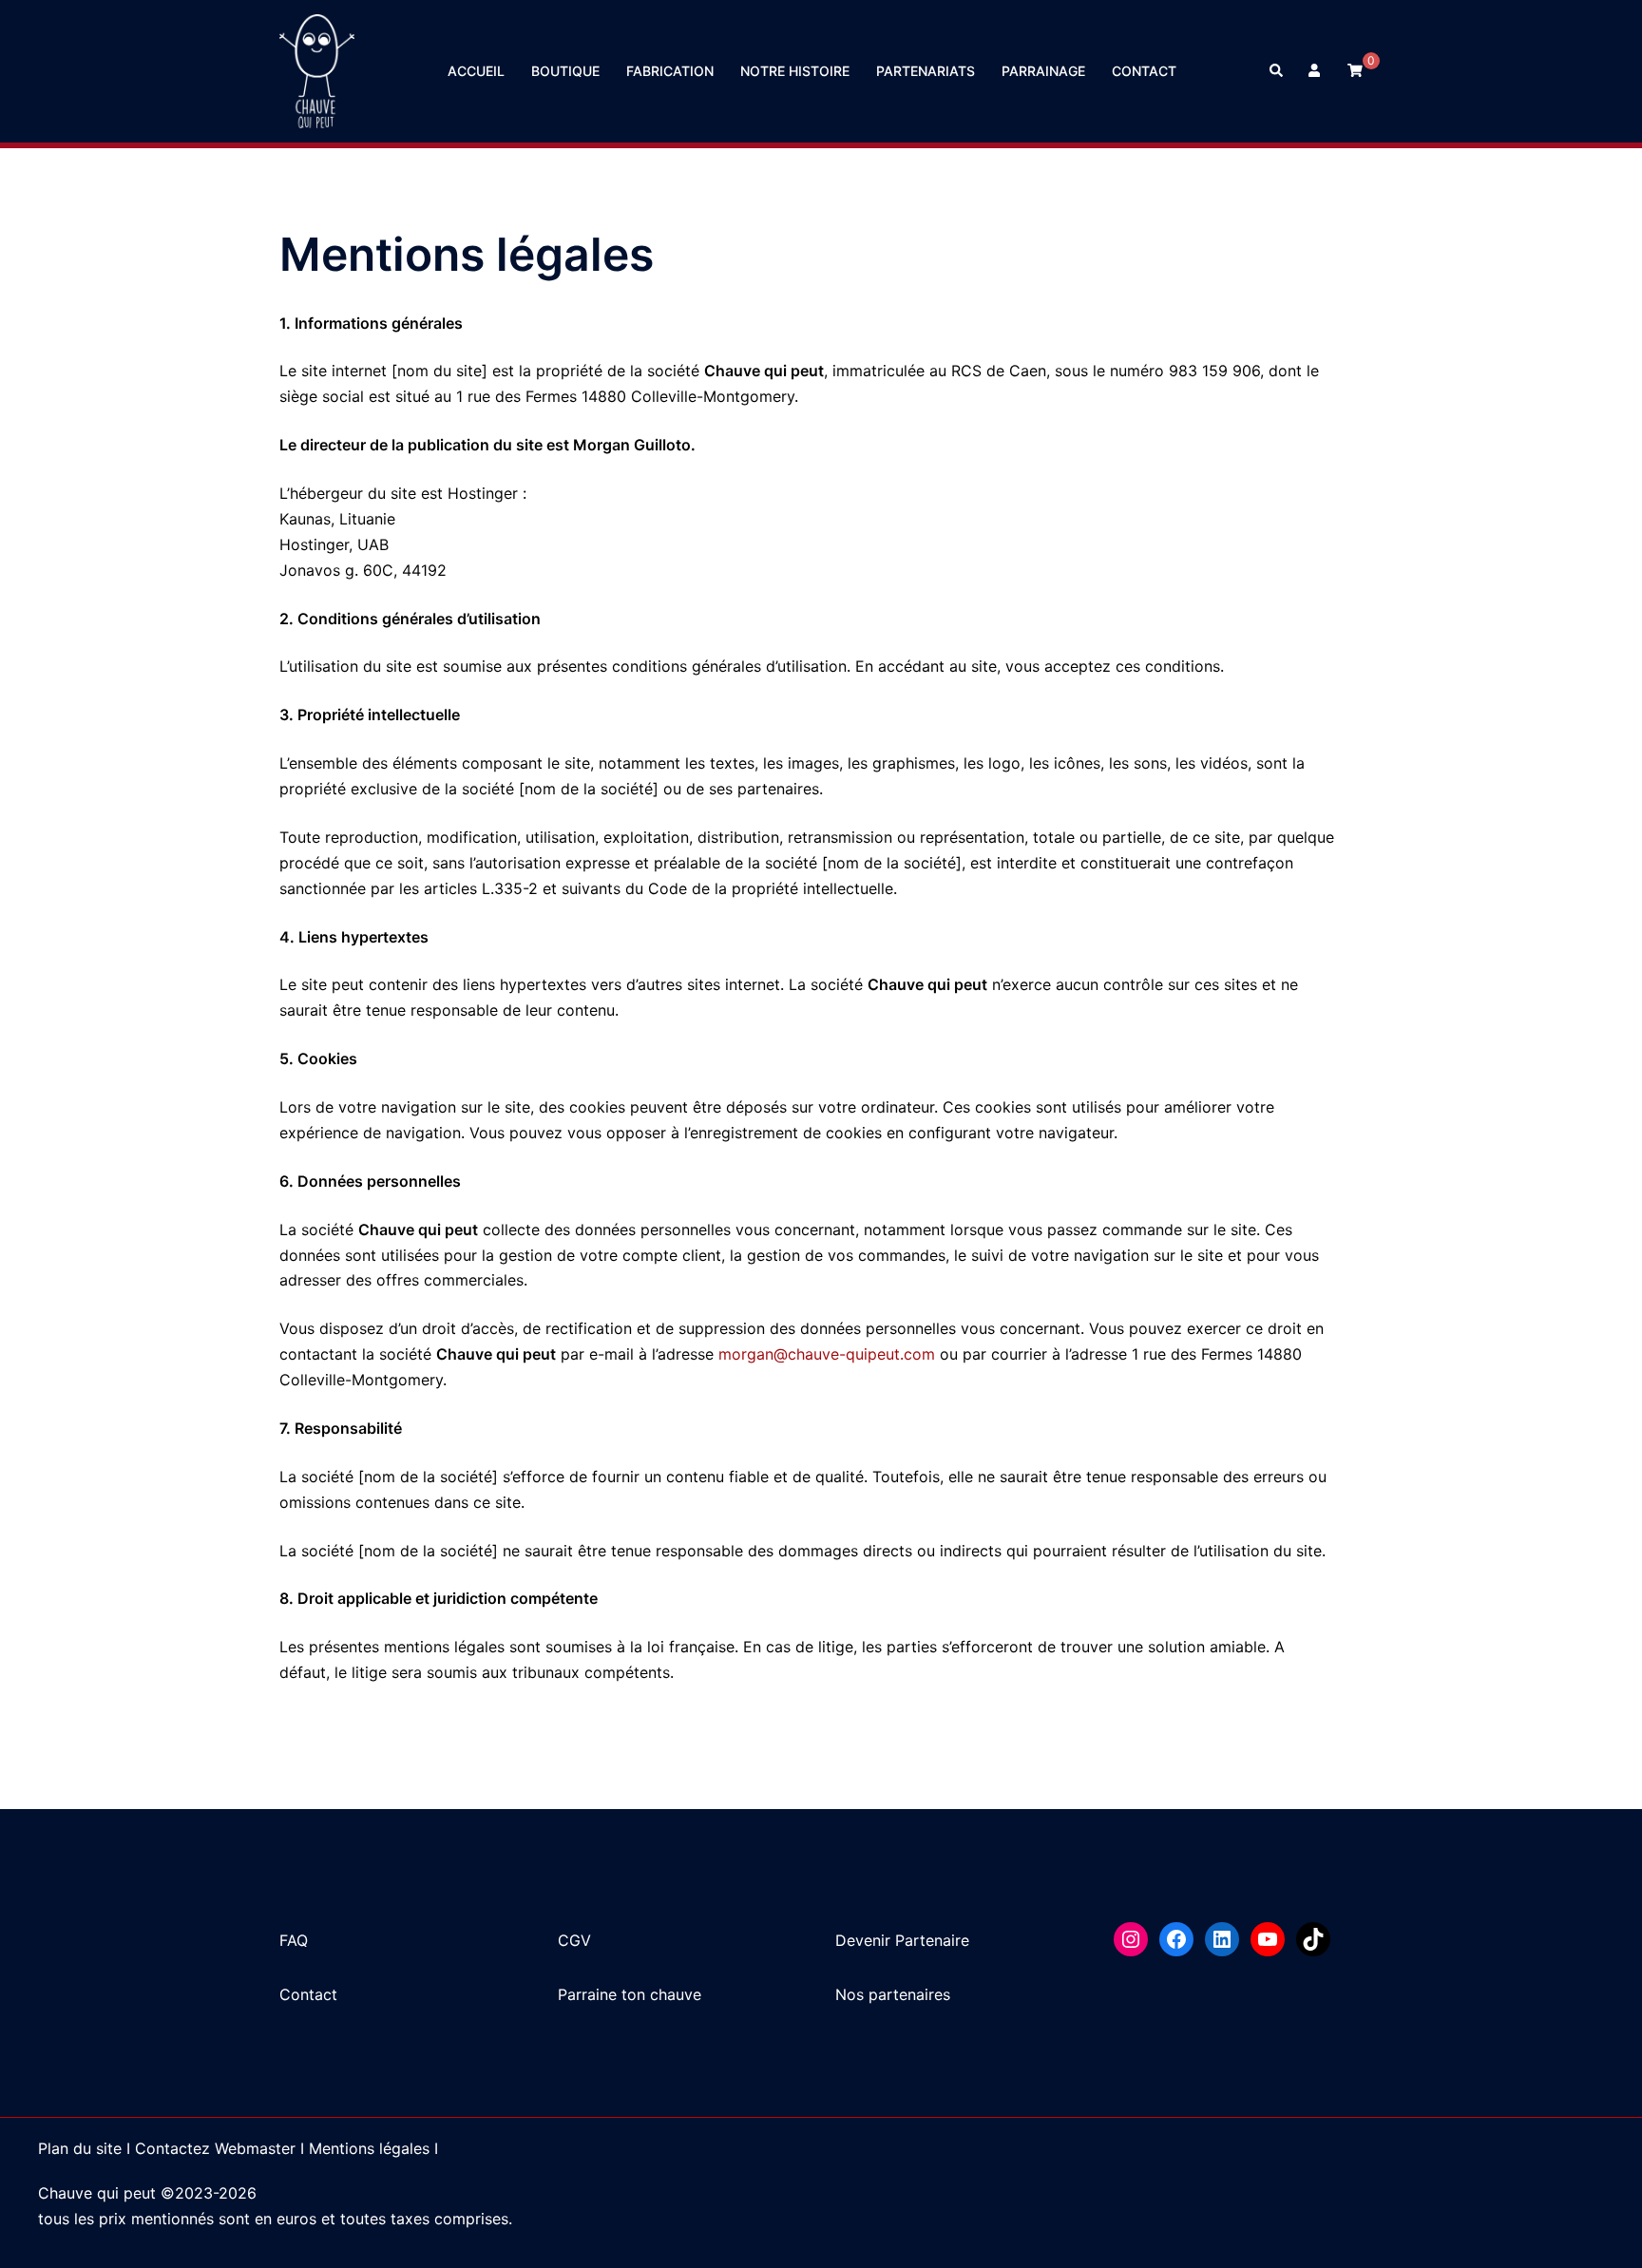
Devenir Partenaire (902, 1940)
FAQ (294, 1940)
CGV (574, 1940)
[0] (1355, 70)
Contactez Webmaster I (220, 2148)
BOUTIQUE (565, 71)
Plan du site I (84, 2148)
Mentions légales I (373, 2148)
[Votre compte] (1316, 71)
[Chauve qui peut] (317, 69)
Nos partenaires (893, 1994)
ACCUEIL (476, 71)
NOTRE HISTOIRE (795, 71)
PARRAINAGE (1043, 71)
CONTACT (1144, 71)
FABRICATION (670, 71)
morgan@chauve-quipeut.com (827, 1354)
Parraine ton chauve (630, 1994)
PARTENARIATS (926, 71)
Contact (308, 1994)
